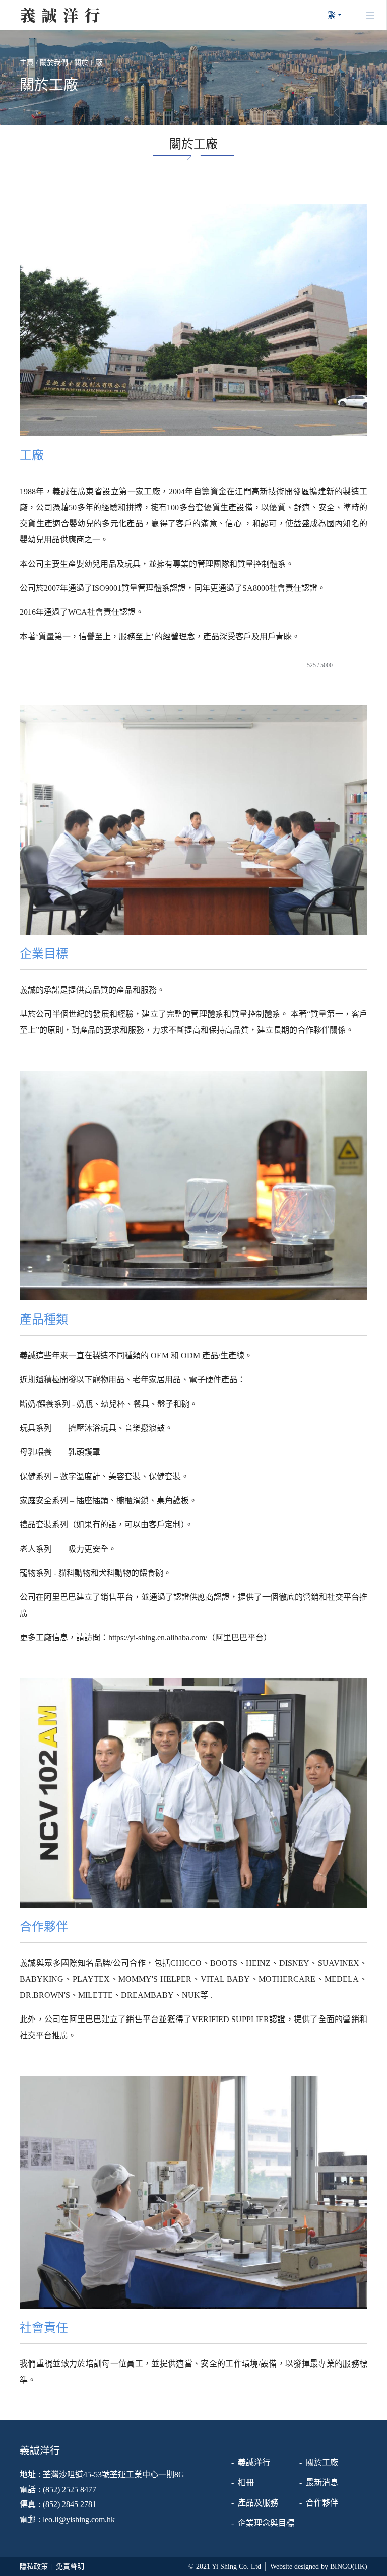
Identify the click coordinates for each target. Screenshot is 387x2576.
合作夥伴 (322, 2503)
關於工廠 (88, 63)
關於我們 (54, 63)
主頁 (27, 63)
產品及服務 (258, 2503)
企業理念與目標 (266, 2523)
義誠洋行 (254, 2462)
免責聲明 (70, 2567)
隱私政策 (34, 2567)
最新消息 (322, 2483)
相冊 (246, 2483)
